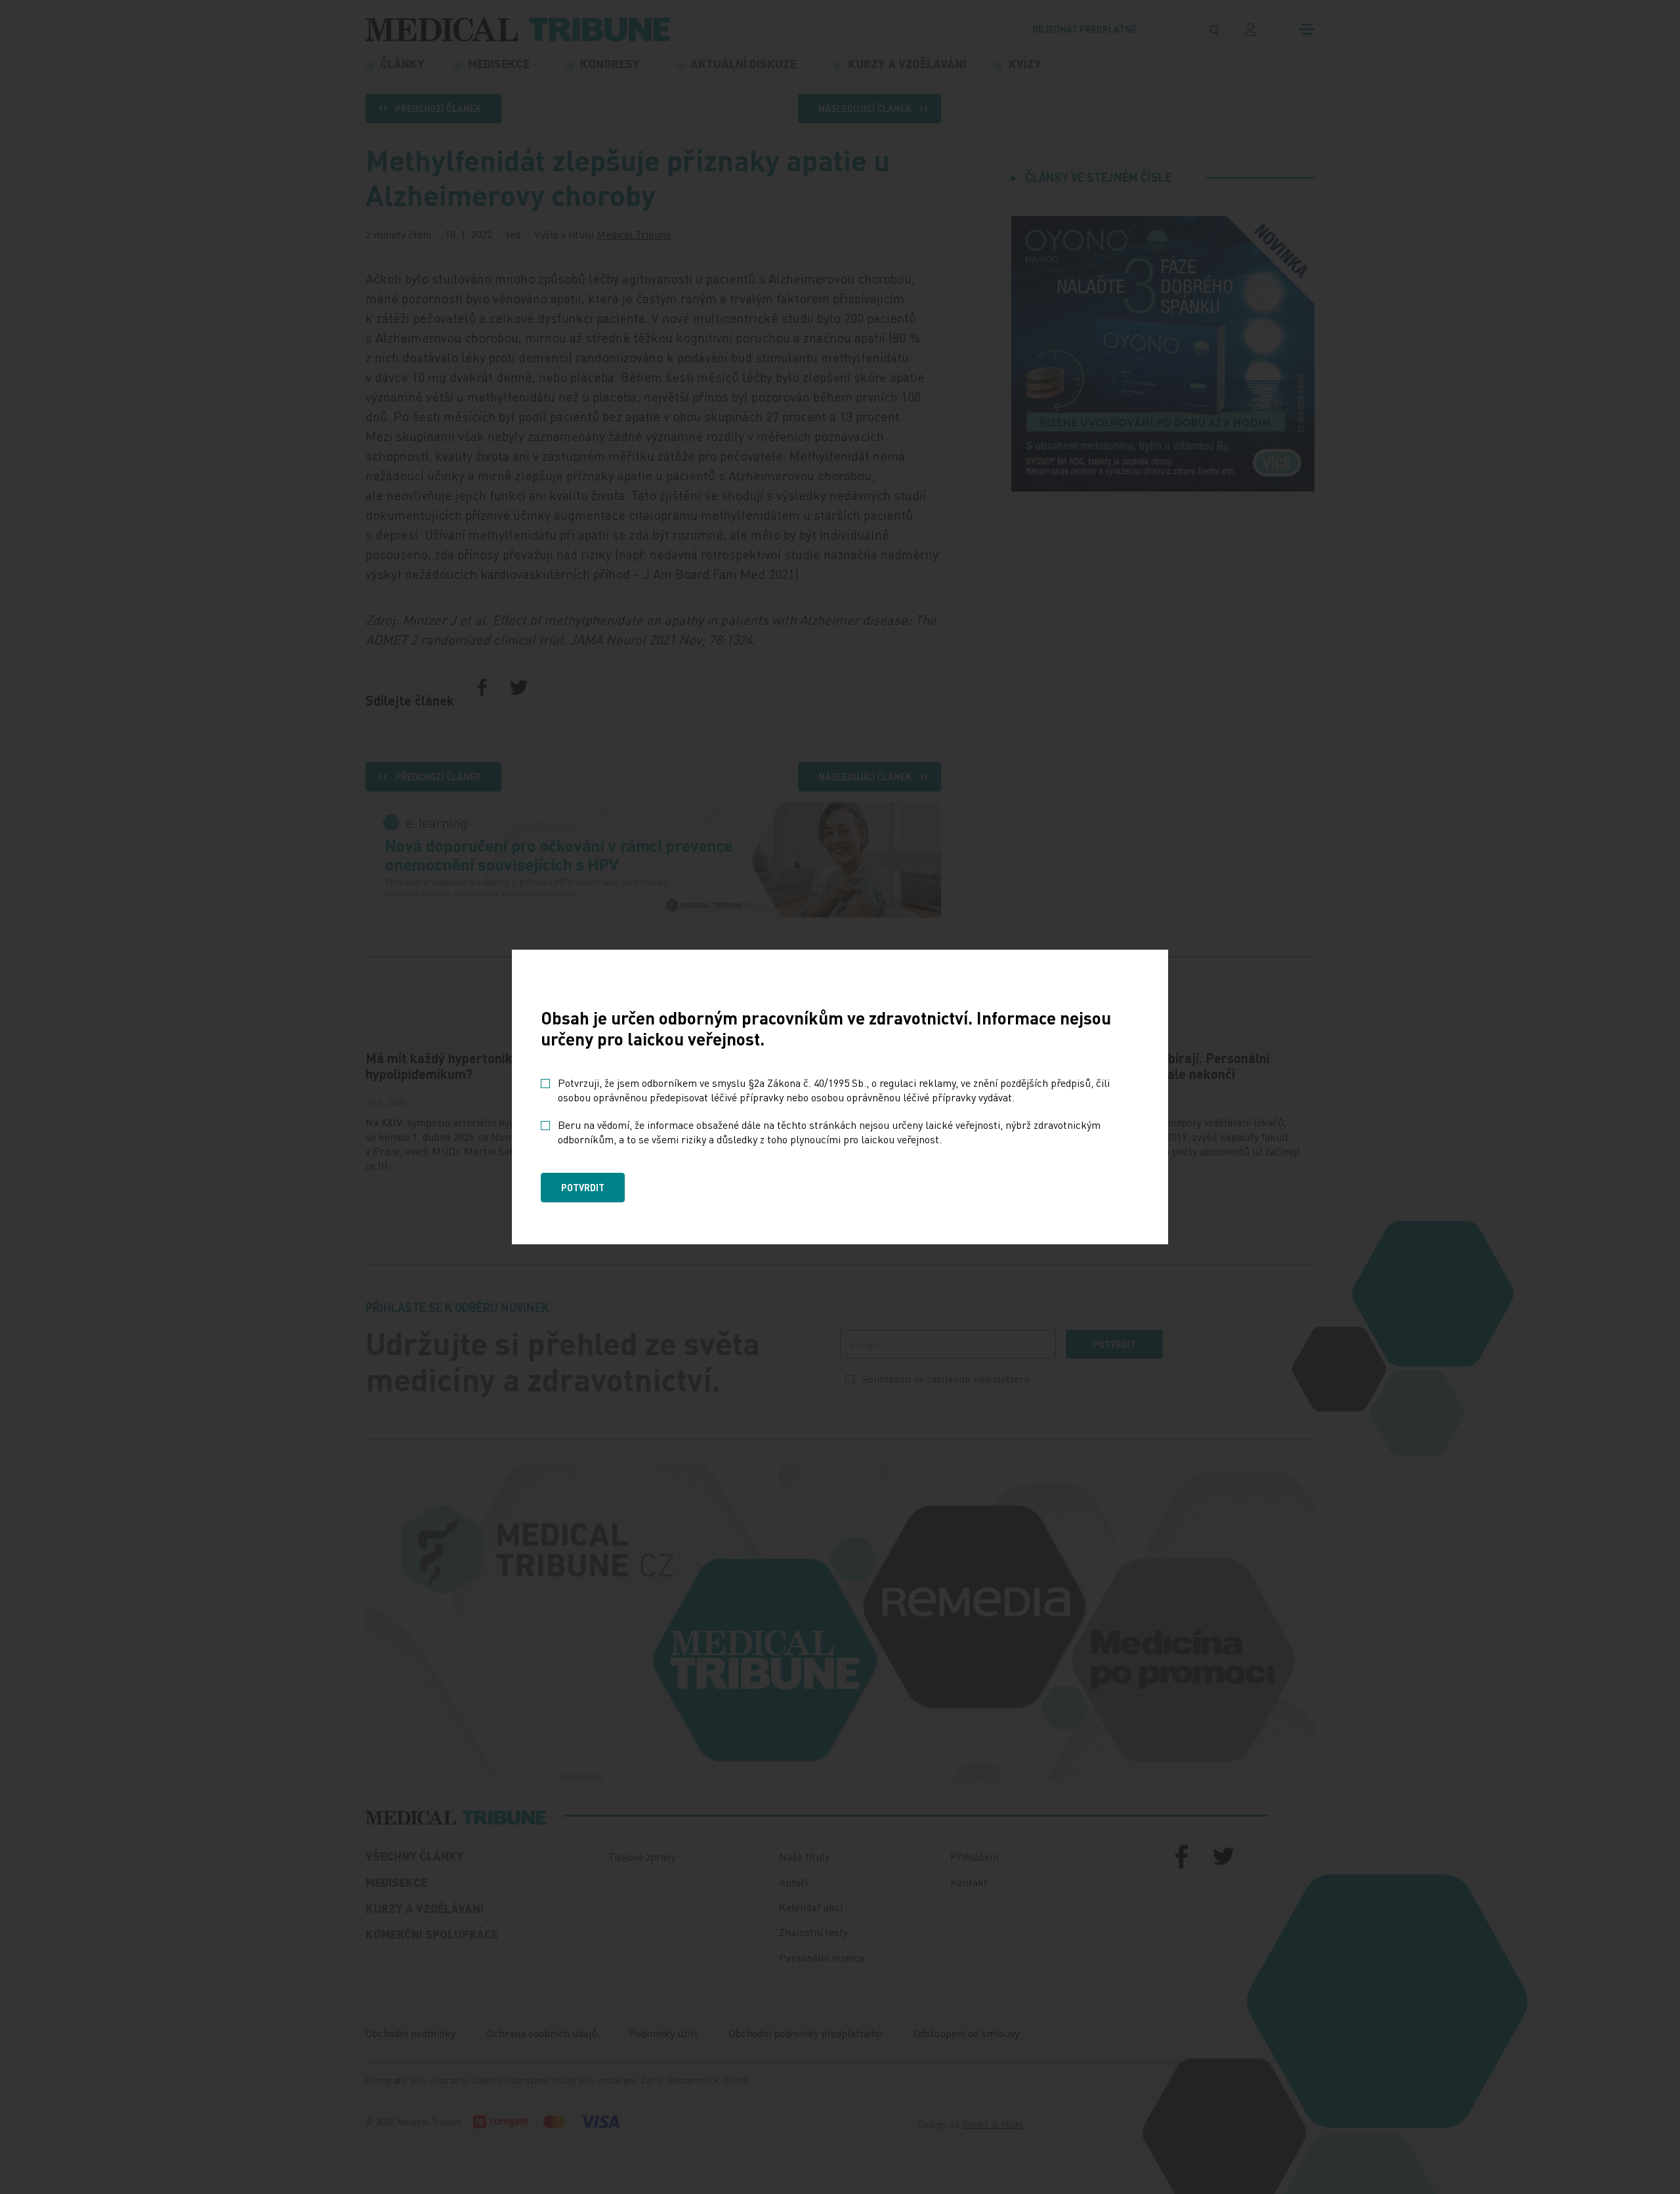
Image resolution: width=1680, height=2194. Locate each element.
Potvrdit (583, 1187)
